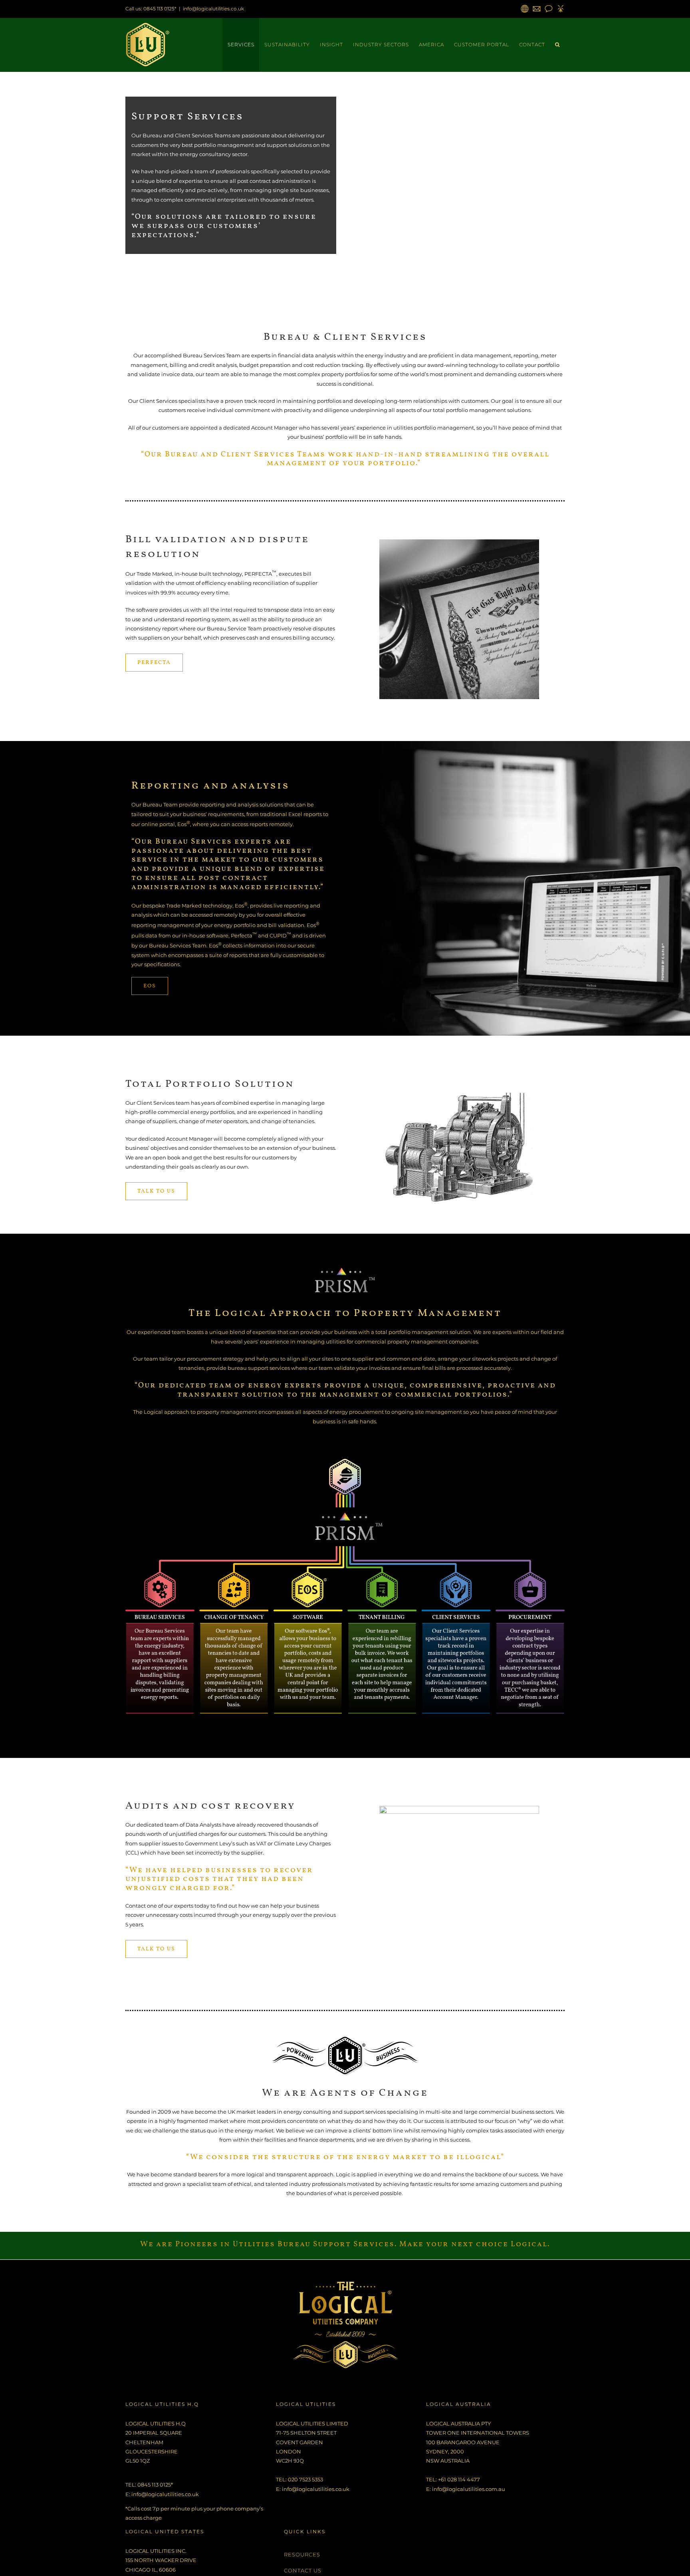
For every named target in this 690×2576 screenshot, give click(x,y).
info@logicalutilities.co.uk (213, 9)
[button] (557, 45)
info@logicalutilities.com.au (469, 2489)
